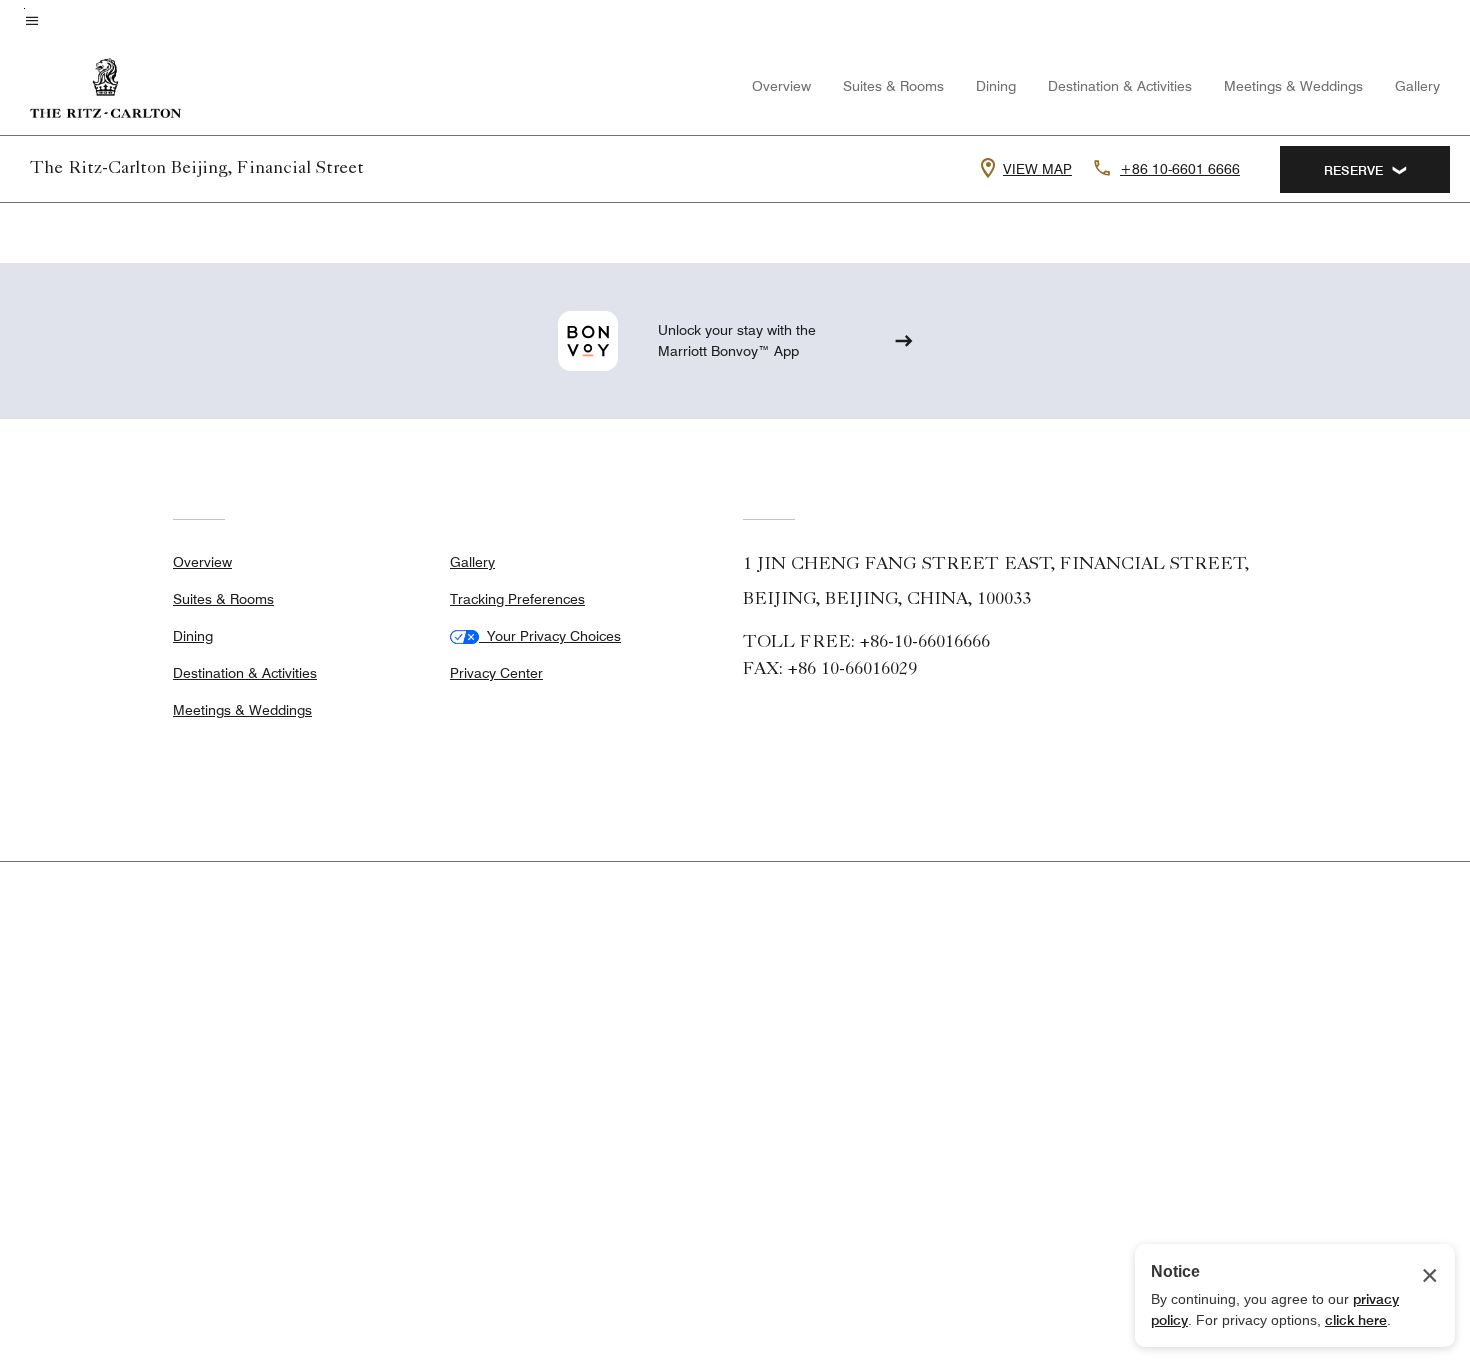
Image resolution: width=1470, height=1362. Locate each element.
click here (1356, 1320)
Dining (996, 86)
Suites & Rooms (893, 86)
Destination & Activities (1120, 86)
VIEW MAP (1037, 169)
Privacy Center (496, 673)
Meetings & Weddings (1293, 86)
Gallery (1417, 86)
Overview (781, 86)
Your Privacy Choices (550, 636)
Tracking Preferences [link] (517, 599)
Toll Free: (866, 643)
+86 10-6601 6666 (1180, 169)
